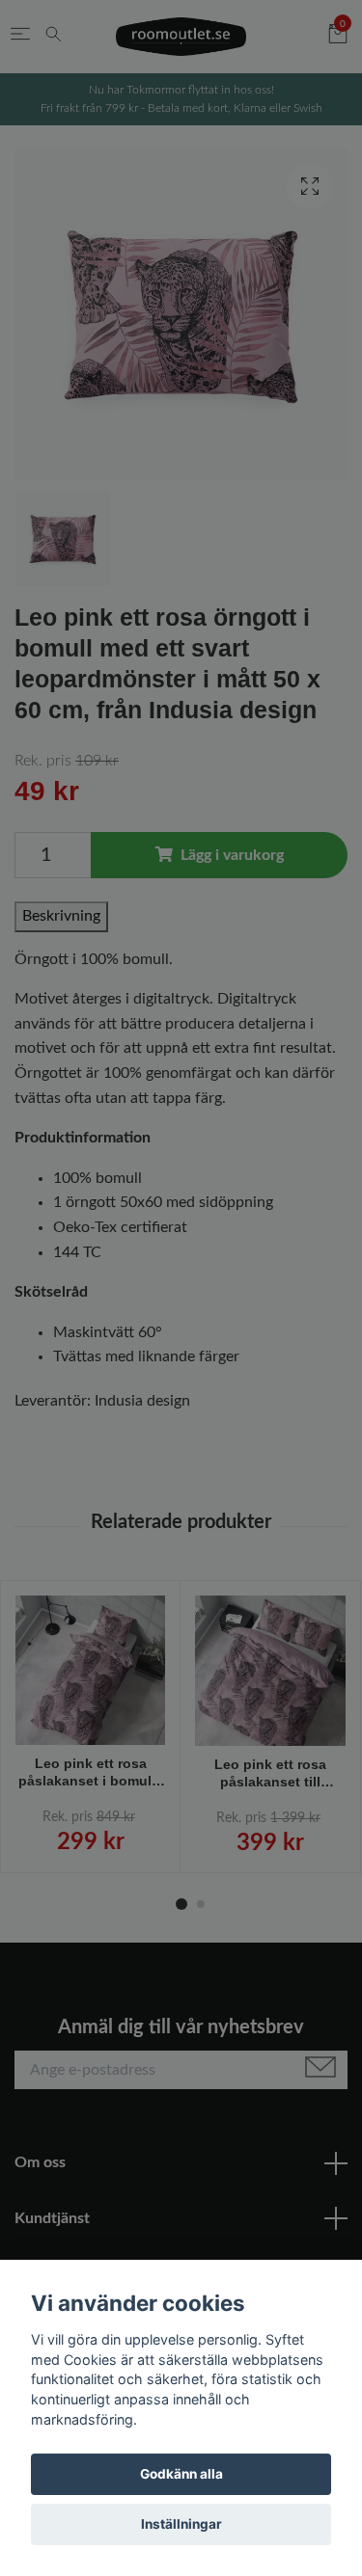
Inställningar (181, 2524)
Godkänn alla (181, 2474)
